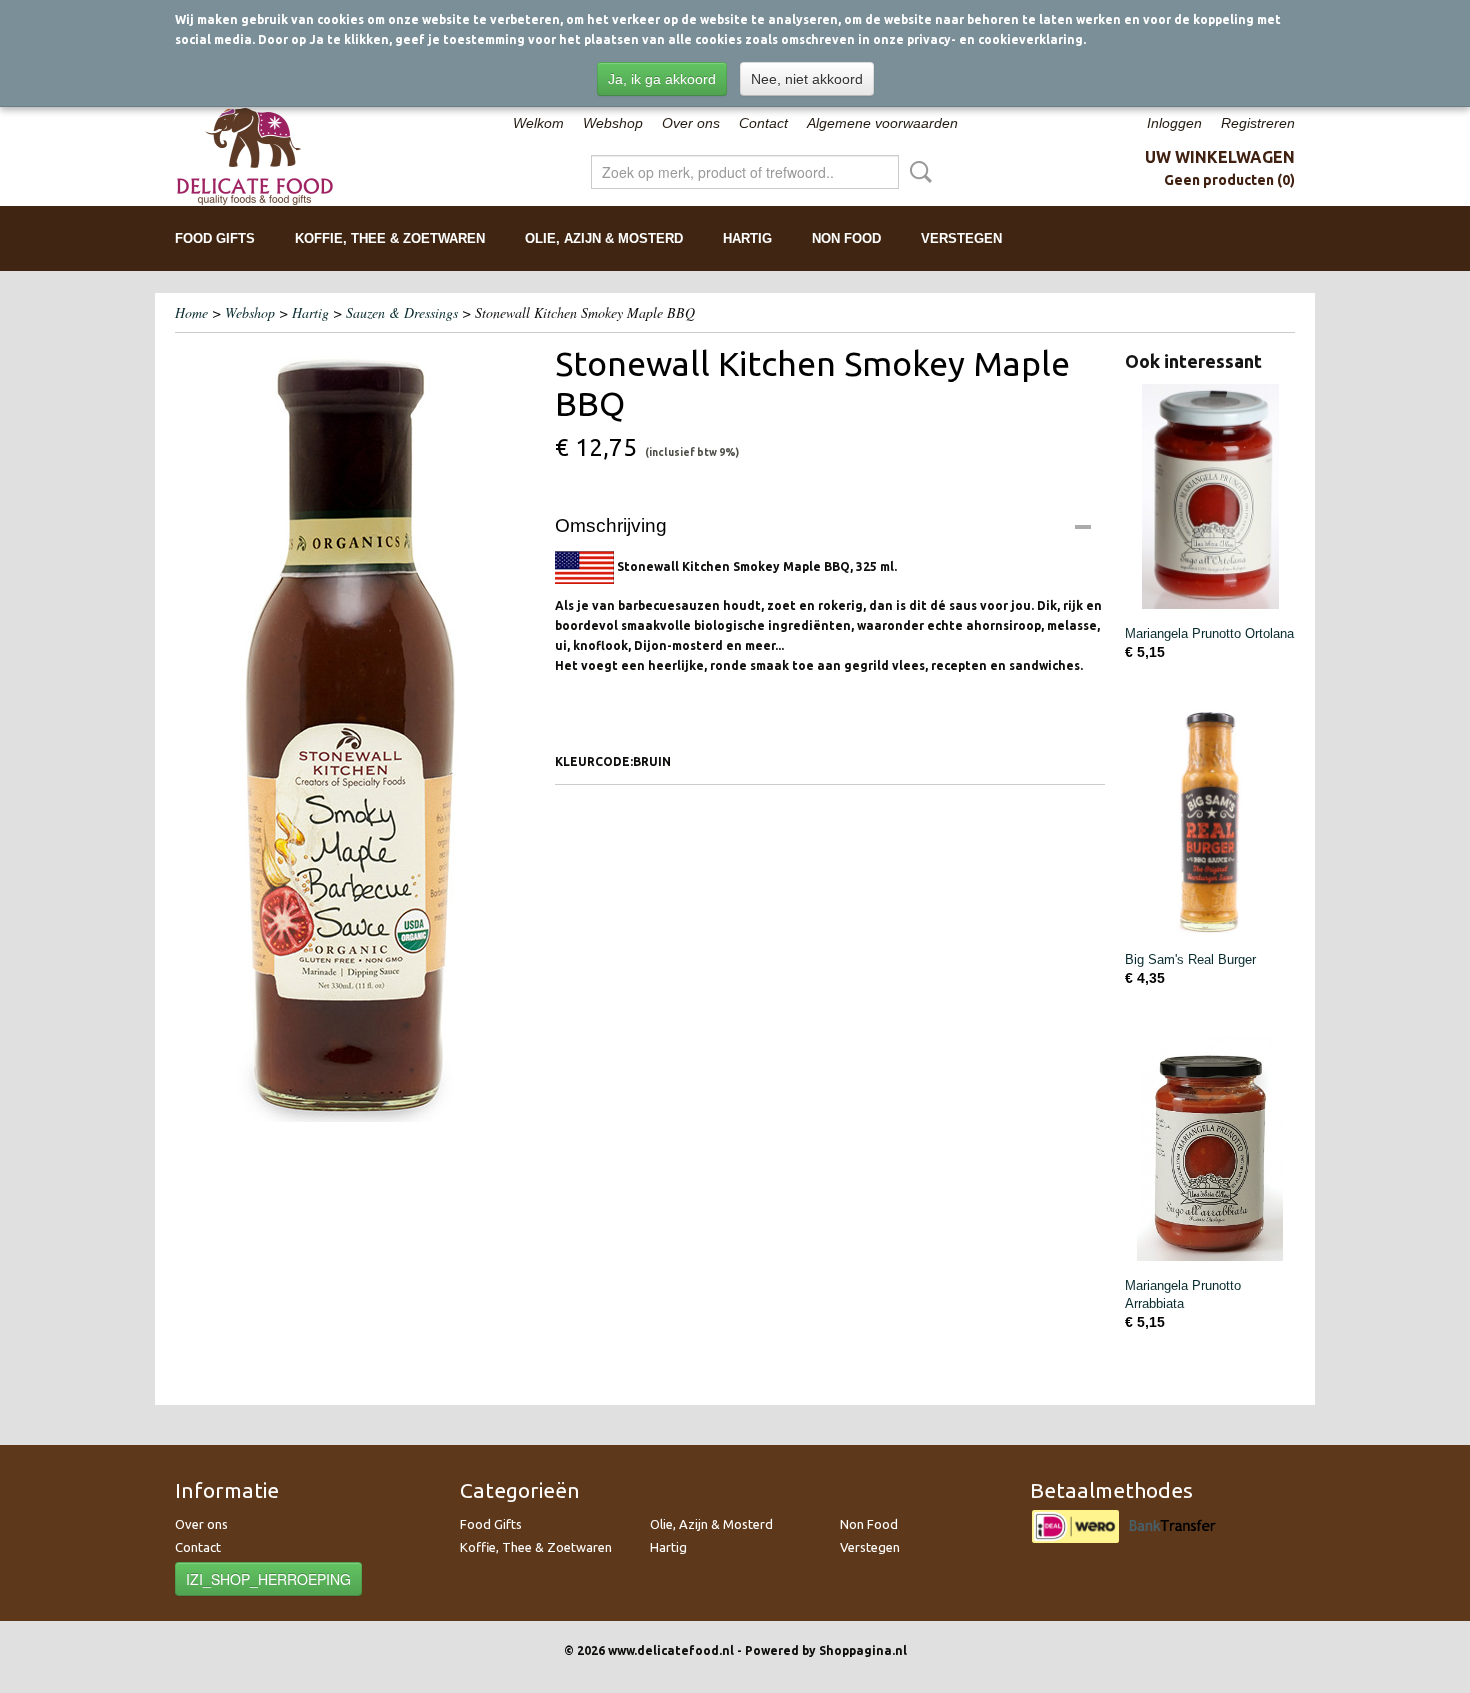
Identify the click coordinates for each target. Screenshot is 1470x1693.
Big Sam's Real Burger (1190, 959)
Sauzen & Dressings (402, 312)
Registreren (1258, 123)
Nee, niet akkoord (807, 79)
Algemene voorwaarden (882, 123)
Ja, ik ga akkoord (662, 79)
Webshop (613, 123)
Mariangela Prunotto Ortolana (1209, 633)
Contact (763, 123)
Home (191, 312)
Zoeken (917, 172)
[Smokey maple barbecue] (355, 732)
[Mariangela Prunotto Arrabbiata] (1210, 1148)
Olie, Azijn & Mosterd (604, 238)
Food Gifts (215, 238)
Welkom (538, 123)
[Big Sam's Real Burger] (1210, 822)
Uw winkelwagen (1220, 157)
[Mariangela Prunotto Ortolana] (1210, 496)
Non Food (846, 238)
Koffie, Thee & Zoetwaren (390, 238)
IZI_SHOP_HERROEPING (268, 1579)
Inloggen (1174, 123)
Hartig (747, 238)
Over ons (691, 123)
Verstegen (961, 238)
